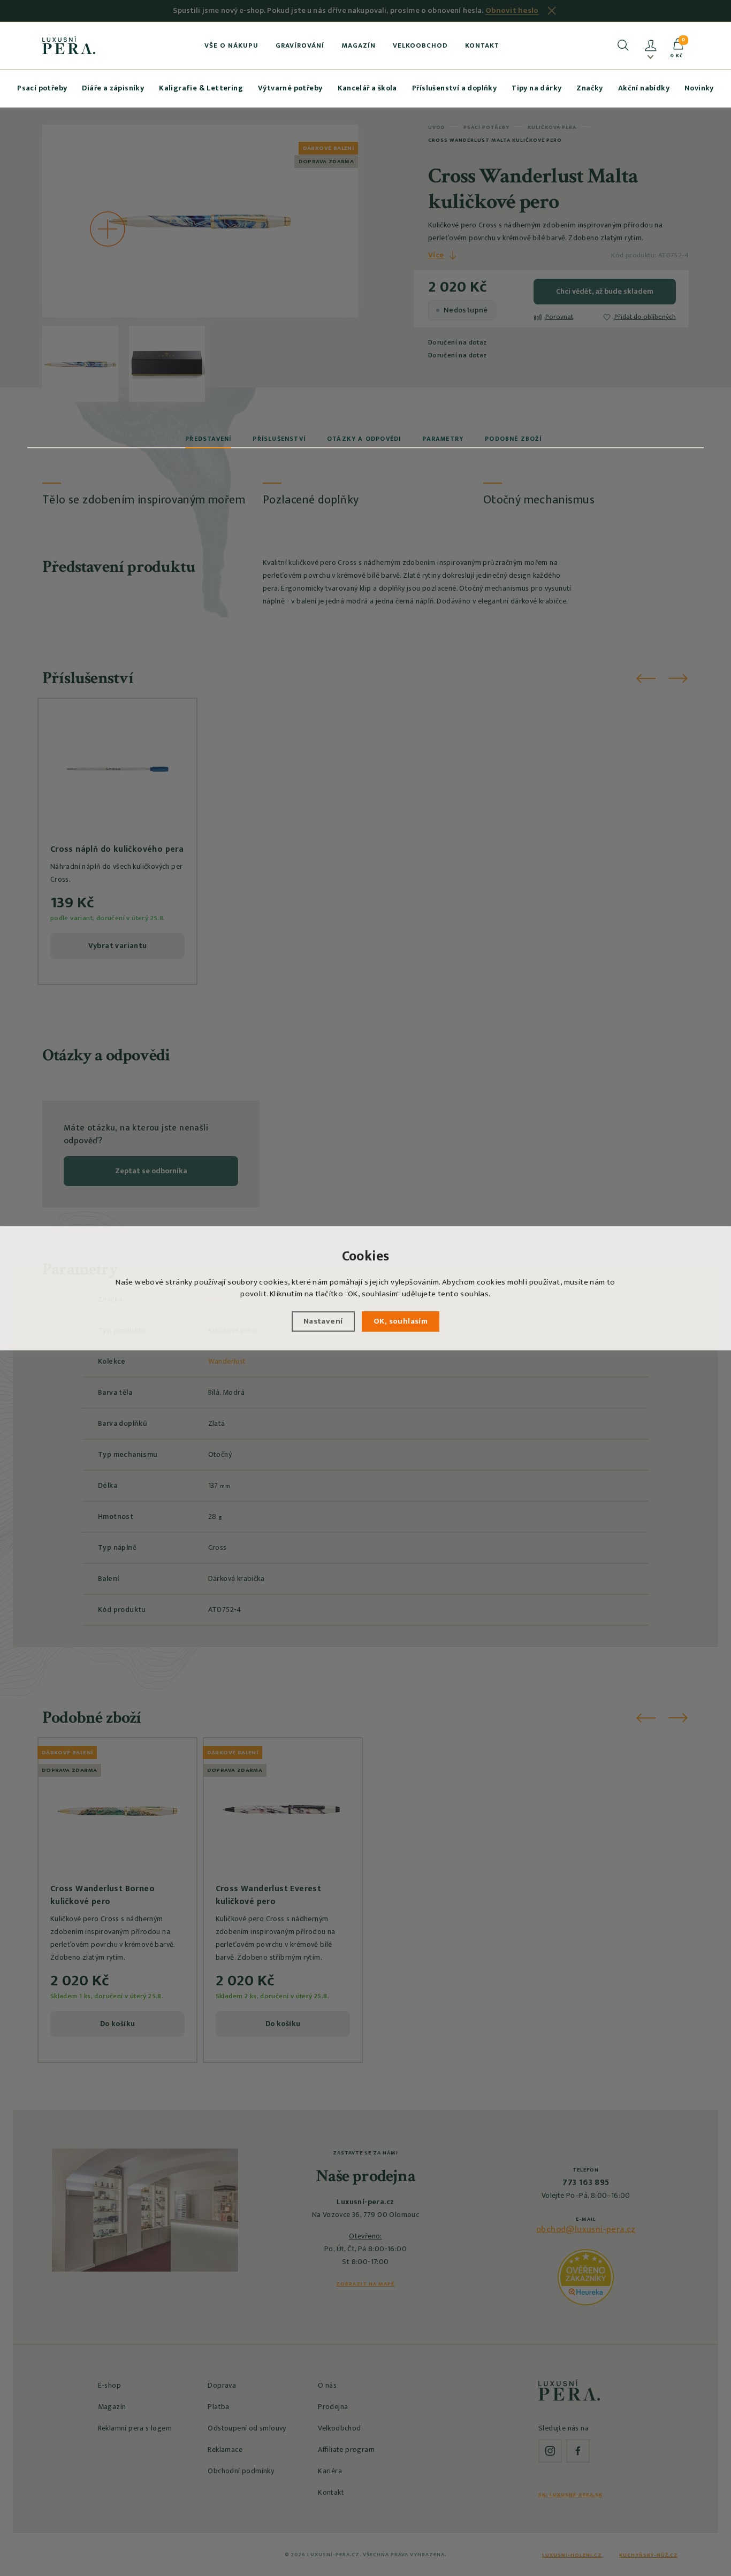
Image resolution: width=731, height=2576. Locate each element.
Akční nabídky (644, 88)
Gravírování (300, 45)
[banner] (69, 45)
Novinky (699, 88)
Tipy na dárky (536, 88)
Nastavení (323, 1321)
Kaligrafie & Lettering (201, 88)
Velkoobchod (420, 45)
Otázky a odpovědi (364, 439)
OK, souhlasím (401, 1321)
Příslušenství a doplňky (454, 88)
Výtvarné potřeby (290, 88)
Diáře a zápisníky (113, 88)
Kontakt (482, 45)
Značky (589, 88)
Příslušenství (279, 439)
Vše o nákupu (231, 45)
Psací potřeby (42, 88)
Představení (208, 439)
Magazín (359, 45)
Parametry (443, 439)
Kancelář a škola (367, 88)
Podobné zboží (513, 439)
